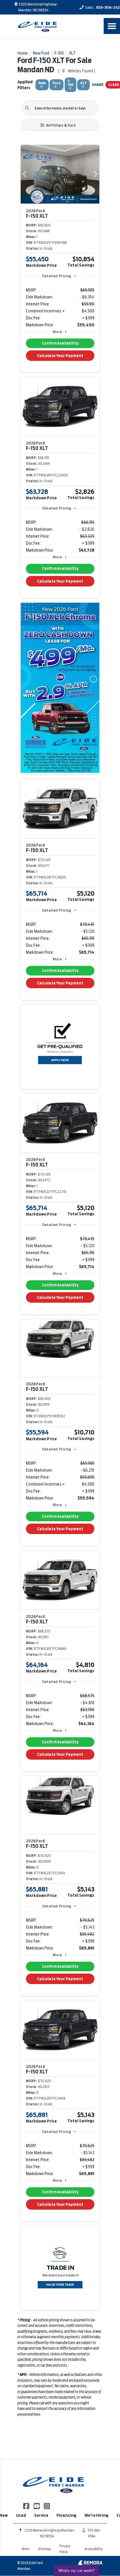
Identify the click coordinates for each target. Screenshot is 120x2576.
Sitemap (44, 2549)
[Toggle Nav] (112, 26)
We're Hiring (96, 2515)
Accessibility (93, 2549)
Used (21, 2515)
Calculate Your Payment (60, 356)
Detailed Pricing (57, 276)
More (57, 332)
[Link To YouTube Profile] (37, 2505)
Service (41, 2515)
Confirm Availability (60, 343)
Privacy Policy (65, 2549)
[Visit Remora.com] (90, 2564)
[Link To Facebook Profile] (27, 2505)
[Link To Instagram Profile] (47, 2505)
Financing (66, 2515)
